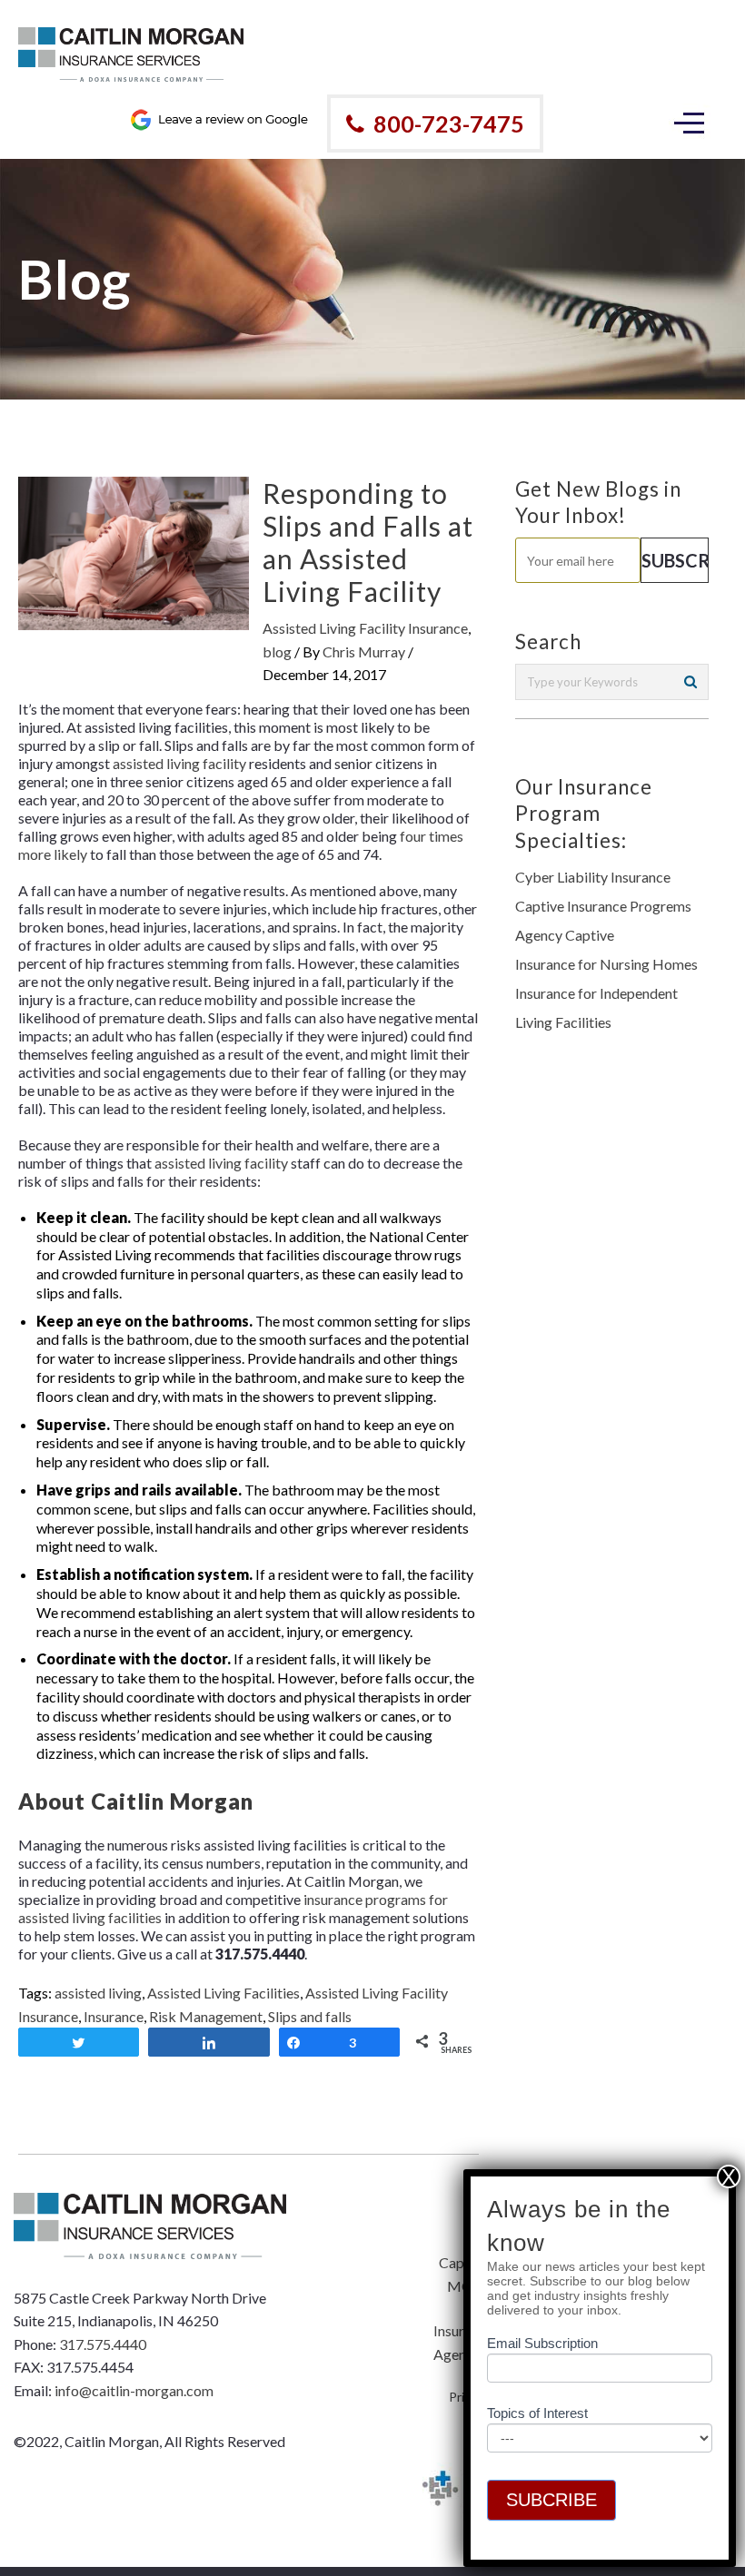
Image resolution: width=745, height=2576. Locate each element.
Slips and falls (310, 2016)
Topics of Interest (537, 2413)
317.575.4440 (103, 2344)
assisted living (98, 1993)
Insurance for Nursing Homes (606, 964)
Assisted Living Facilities (223, 1993)
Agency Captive (565, 935)
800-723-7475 (449, 123)
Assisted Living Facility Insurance (365, 628)
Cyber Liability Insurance (593, 877)
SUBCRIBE (551, 2500)
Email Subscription (542, 2343)
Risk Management (206, 2016)
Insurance (114, 2016)
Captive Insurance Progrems (603, 906)
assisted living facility (179, 763)
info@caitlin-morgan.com (134, 2390)
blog (277, 651)
